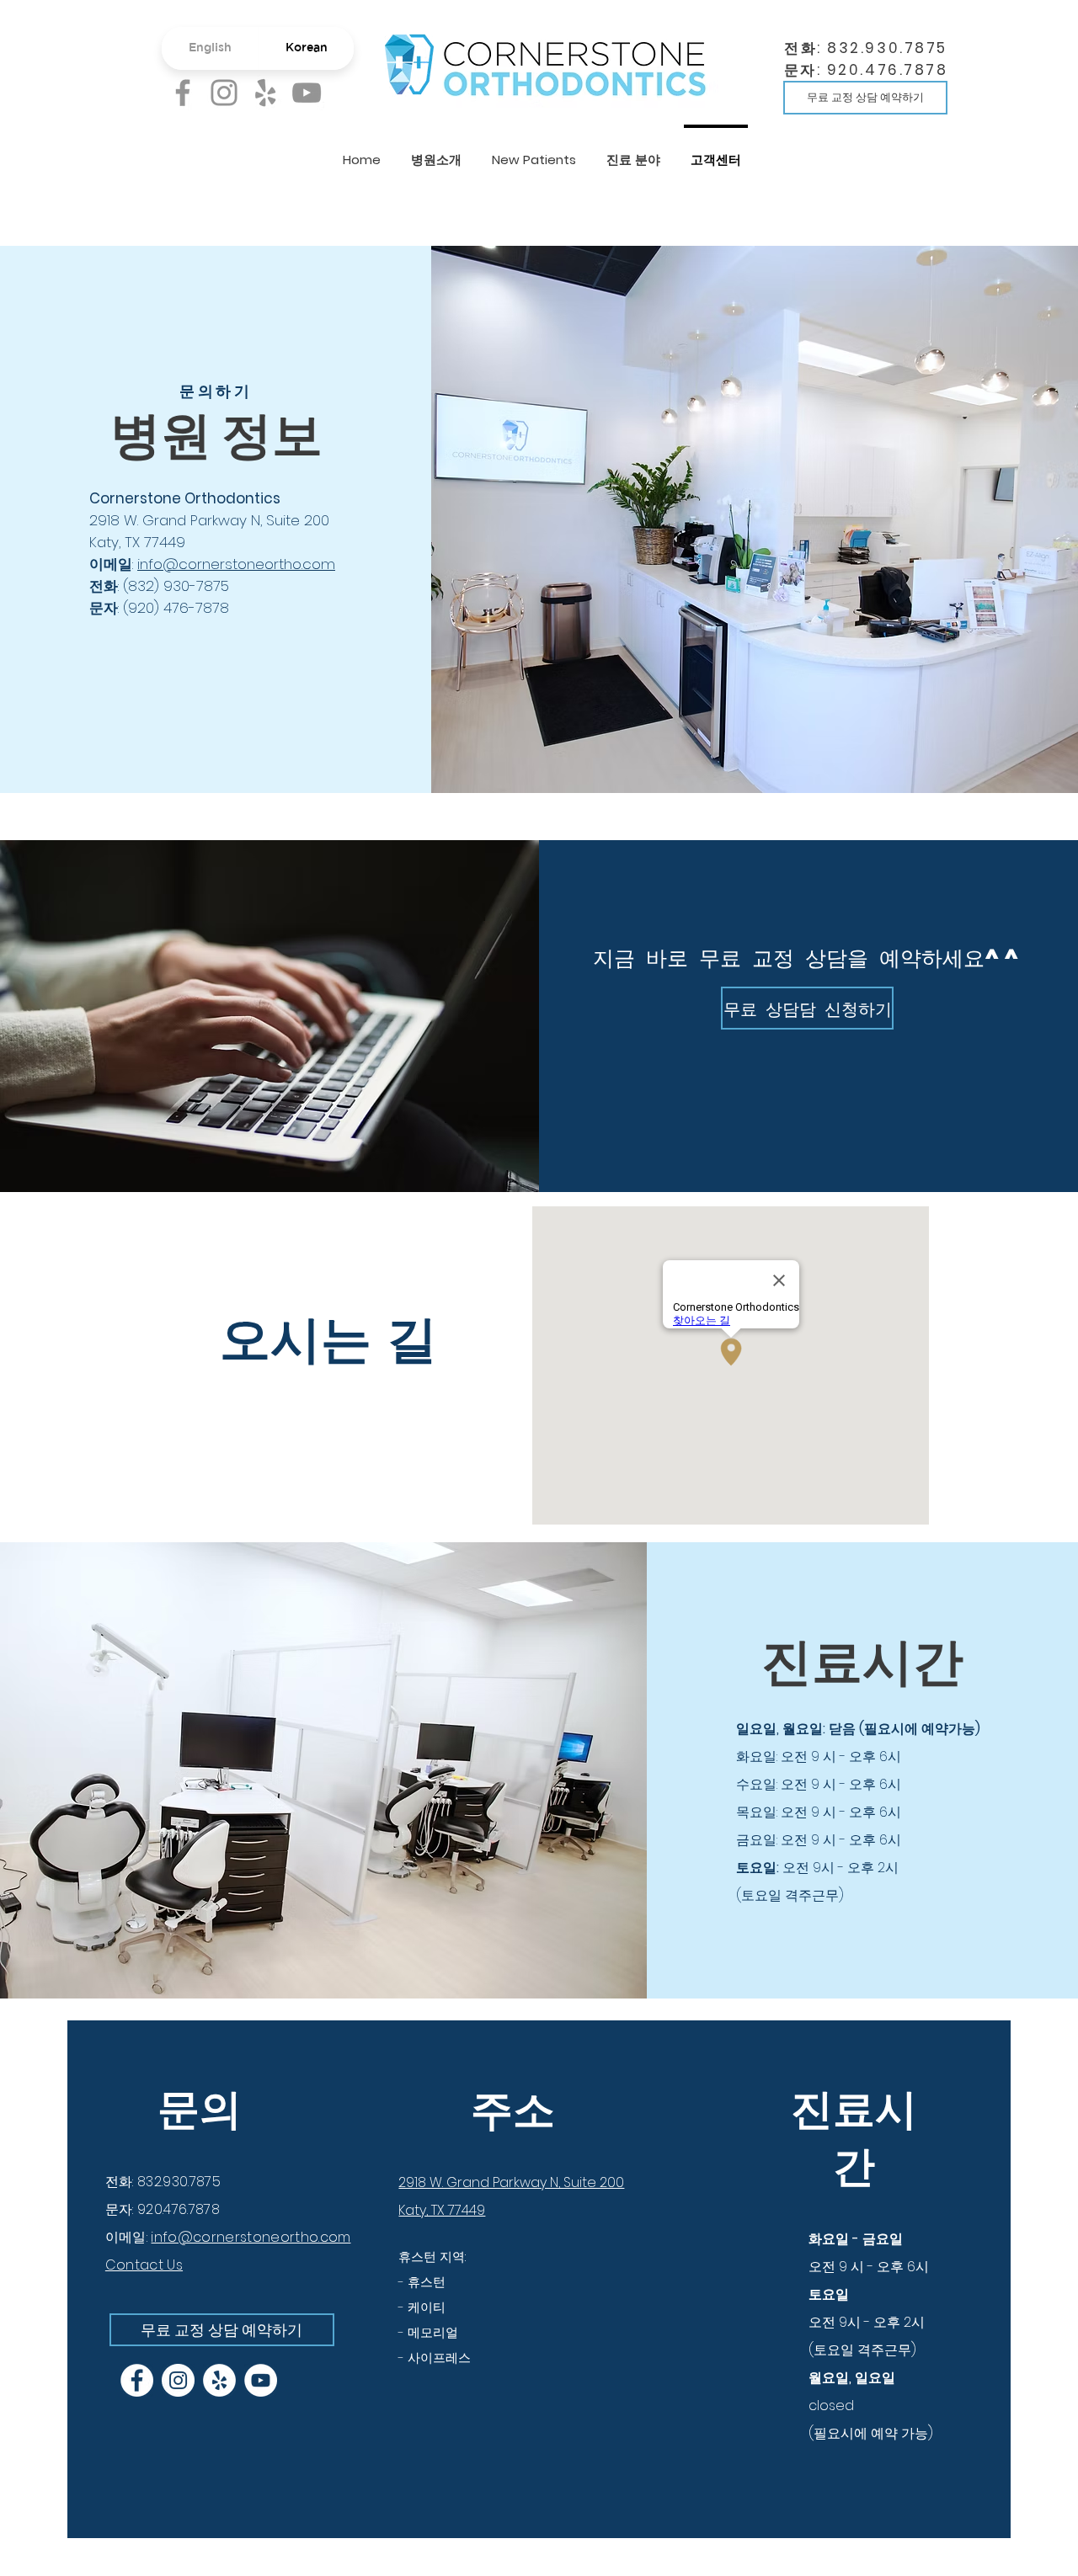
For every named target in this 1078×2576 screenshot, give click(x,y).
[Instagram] (224, 93)
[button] (436, 152)
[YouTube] (307, 93)
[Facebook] (183, 93)
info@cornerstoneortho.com (236, 564)
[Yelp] (265, 93)
